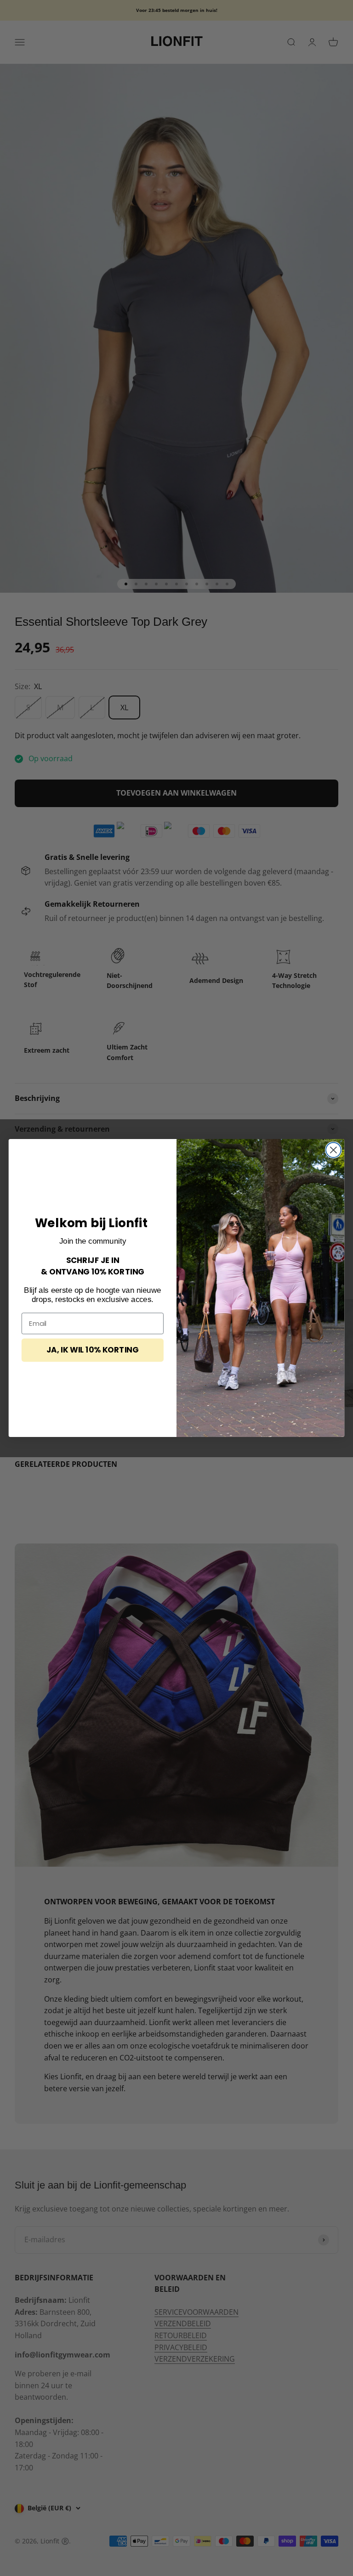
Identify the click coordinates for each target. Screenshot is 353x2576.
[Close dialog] (333, 1150)
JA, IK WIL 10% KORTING (92, 1350)
